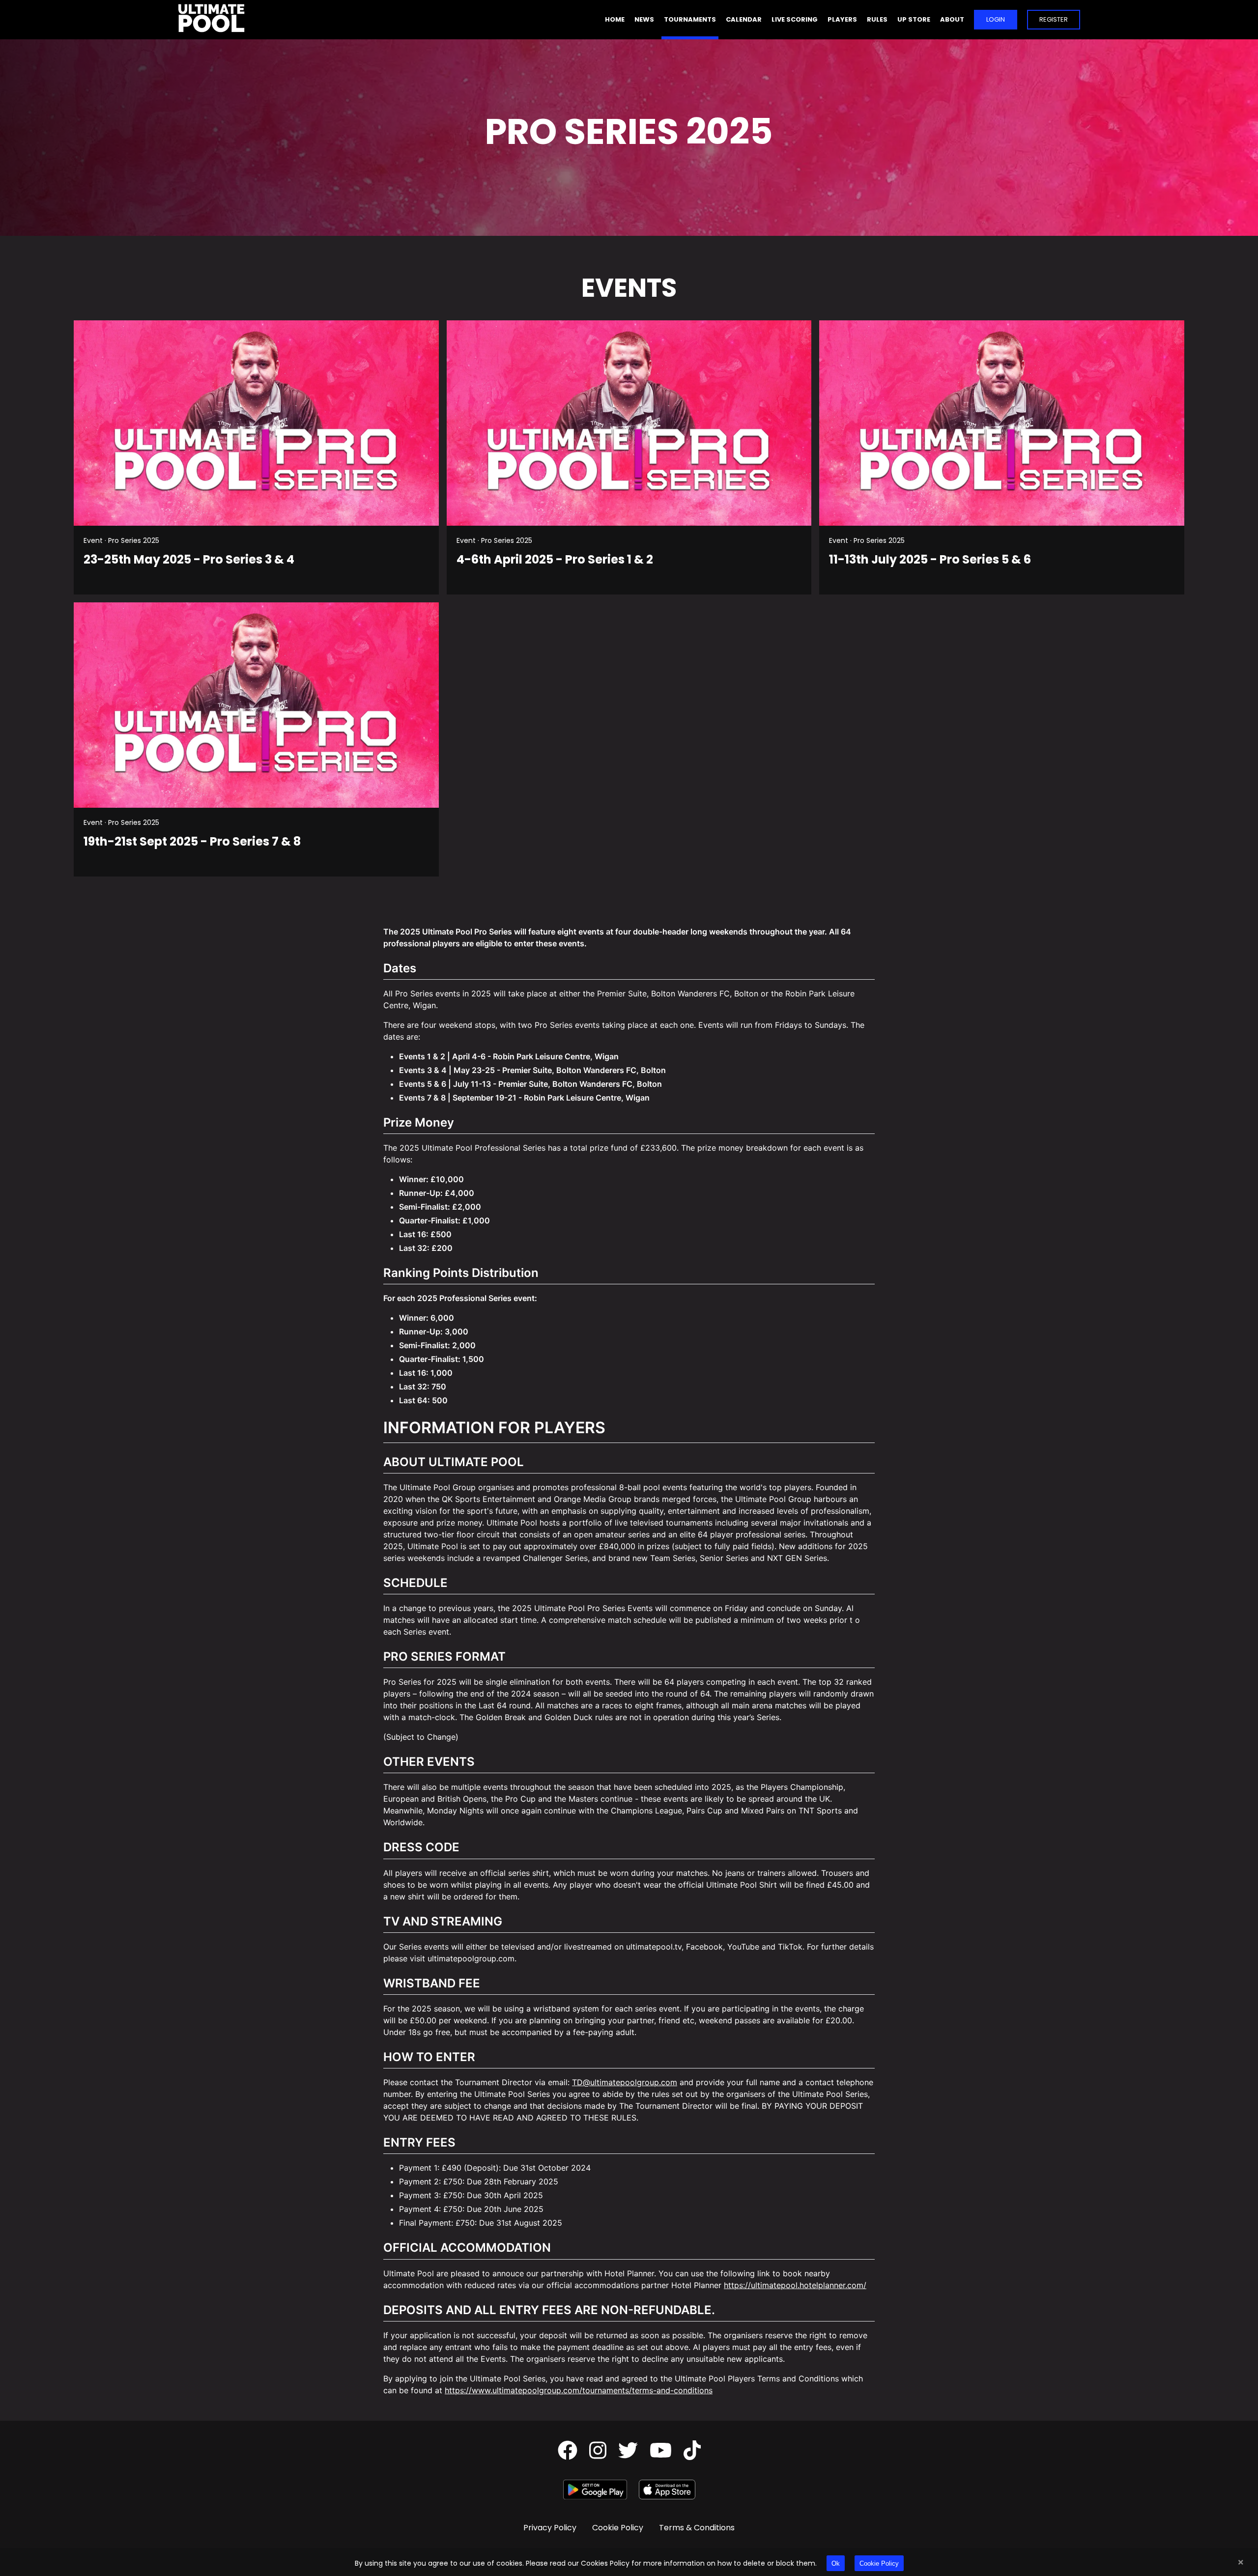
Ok (836, 2563)
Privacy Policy (550, 2528)
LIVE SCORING (795, 19)
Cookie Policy (879, 2563)
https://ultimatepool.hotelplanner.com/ (795, 2285)
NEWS (644, 19)
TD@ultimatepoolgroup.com (625, 2082)
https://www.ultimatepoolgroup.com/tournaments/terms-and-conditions (579, 2390)
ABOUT (952, 19)
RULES (877, 19)
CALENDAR (744, 19)
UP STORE (914, 19)
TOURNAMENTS (690, 19)
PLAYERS (842, 19)
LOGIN (996, 19)
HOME (615, 19)
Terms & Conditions (697, 2528)
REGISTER (1054, 19)
